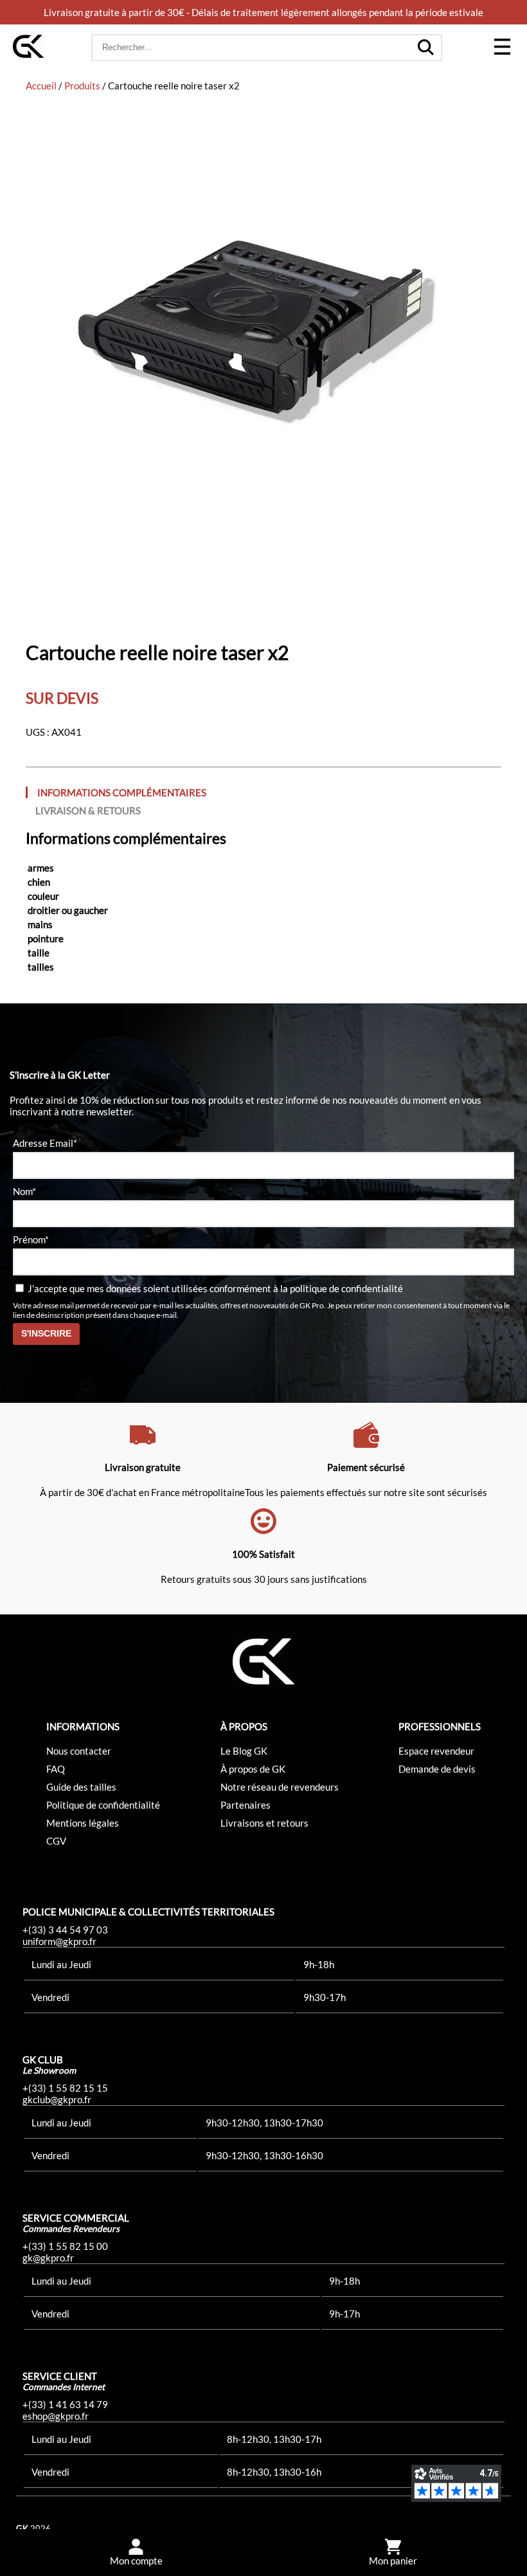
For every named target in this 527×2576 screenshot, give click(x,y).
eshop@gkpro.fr (56, 2416)
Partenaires (246, 1805)
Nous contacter (79, 1751)
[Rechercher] (425, 48)
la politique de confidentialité (342, 1288)
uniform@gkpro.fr (59, 1941)
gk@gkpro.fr (48, 2258)
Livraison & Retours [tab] (88, 810)
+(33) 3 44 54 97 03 (65, 1930)
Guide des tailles (81, 1787)
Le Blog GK (244, 1751)
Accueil (41, 86)
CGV (56, 1841)
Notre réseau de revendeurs (280, 1787)
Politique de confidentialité (103, 1805)
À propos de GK (253, 1769)
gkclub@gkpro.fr (57, 2099)
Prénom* (31, 1239)
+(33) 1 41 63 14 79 (65, 2404)
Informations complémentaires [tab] (122, 792)
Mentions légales (83, 1823)
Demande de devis (437, 1769)
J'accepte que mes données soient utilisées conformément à (214, 1288)
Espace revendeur (436, 1751)
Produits (82, 86)
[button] (502, 48)
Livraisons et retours (264, 1823)
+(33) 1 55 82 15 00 (65, 2246)
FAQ (56, 1769)
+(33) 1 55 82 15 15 (65, 2088)
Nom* (24, 1191)
